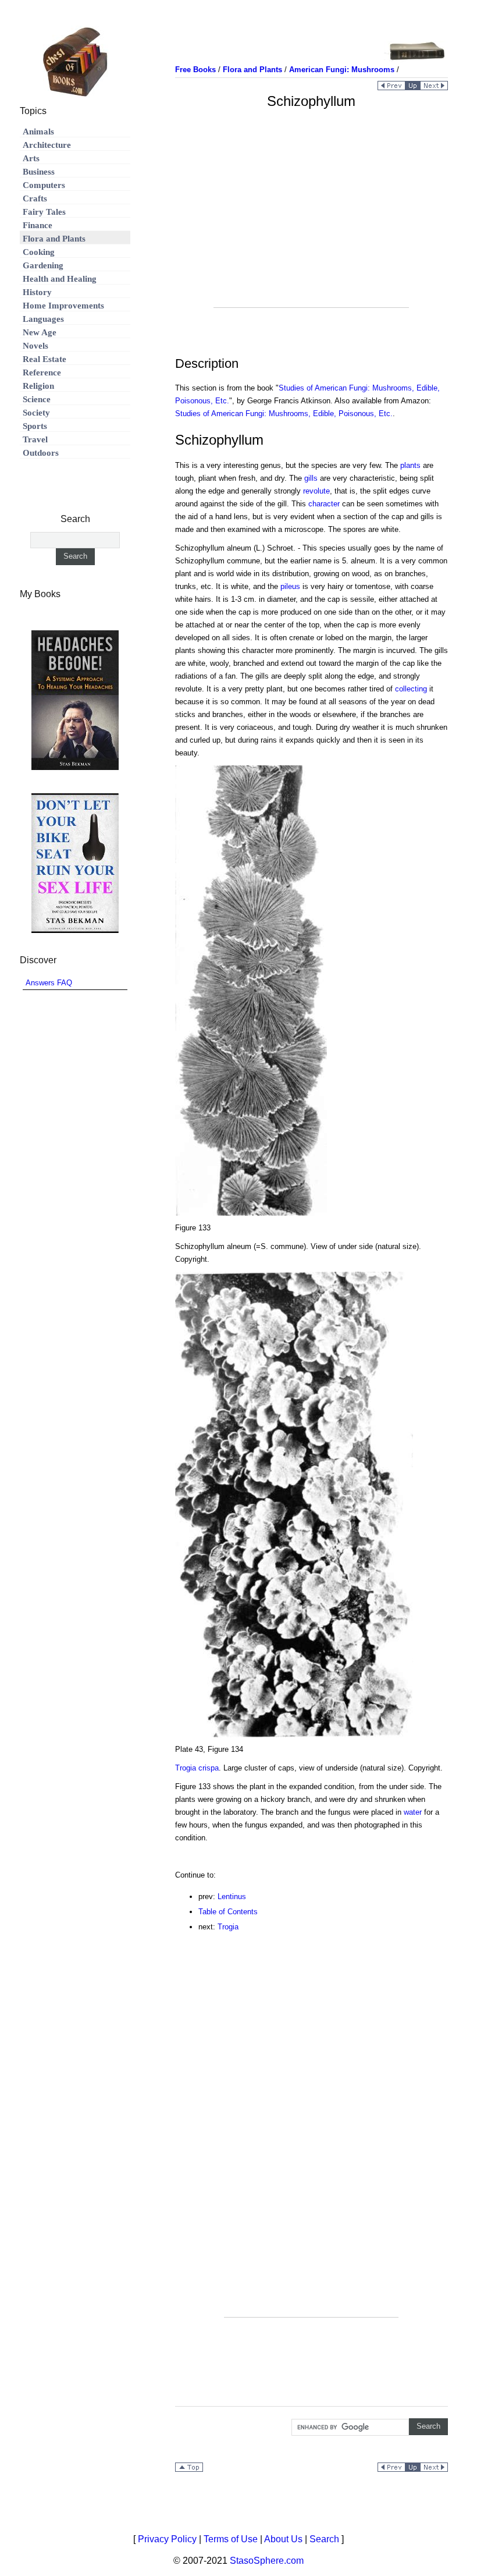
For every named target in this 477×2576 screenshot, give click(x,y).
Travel (35, 439)
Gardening (43, 265)
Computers (44, 185)
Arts (31, 158)
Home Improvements (63, 306)
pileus (290, 586)
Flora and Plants (54, 239)
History (37, 292)
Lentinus (232, 1896)
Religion (38, 386)
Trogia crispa (197, 1768)
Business (39, 172)
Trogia (228, 1927)
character (324, 504)
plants (410, 465)
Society (36, 413)
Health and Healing (60, 279)
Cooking (39, 252)
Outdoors (41, 453)
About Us (283, 2539)
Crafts (35, 198)
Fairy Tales (44, 212)
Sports (35, 426)
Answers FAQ (49, 983)
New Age (40, 332)
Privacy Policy (167, 2539)
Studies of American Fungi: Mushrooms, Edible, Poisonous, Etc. (284, 414)
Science (37, 399)
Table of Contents (228, 1912)
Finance (38, 225)
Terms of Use (231, 2539)
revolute (316, 491)
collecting (411, 689)
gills (311, 478)
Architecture (47, 145)
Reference (42, 372)
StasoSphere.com (267, 2561)
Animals (38, 132)
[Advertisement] (311, 226)
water (413, 1812)
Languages (43, 319)
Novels (35, 346)
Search (324, 2539)
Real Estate (45, 359)
